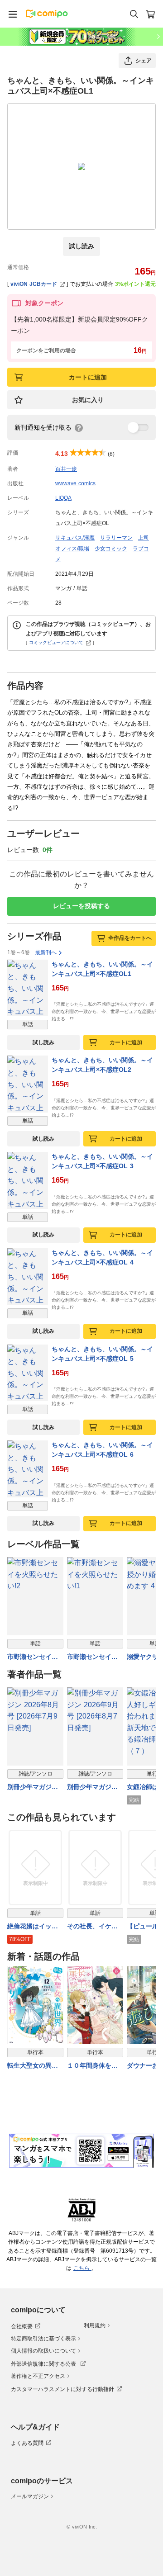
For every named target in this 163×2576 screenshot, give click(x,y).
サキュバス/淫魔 (75, 538)
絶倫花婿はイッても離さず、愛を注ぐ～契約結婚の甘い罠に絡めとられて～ (33, 1927)
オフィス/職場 (72, 549)
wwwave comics (75, 483)
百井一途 (66, 469)
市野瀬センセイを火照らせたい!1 (92, 1657)
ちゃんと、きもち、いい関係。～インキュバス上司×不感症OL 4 (102, 1257)
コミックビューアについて (56, 642)
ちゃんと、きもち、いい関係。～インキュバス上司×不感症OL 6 (102, 1450)
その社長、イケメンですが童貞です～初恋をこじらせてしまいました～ (92, 1927)
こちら (82, 2268)
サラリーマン (116, 538)
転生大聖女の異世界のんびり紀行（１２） (33, 2066)
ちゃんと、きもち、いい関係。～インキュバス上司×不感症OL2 (102, 1065)
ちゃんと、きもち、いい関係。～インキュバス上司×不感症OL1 (102, 969)
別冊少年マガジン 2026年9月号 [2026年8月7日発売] (95, 1788)
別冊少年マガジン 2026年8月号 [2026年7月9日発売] (35, 1788)
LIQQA (63, 498)
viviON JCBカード (34, 284)
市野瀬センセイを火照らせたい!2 (33, 1657)
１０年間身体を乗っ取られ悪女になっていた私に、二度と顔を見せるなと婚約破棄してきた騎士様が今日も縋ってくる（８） (92, 2066)
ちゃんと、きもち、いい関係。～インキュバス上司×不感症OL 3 (102, 1161)
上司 (144, 538)
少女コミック (111, 549)
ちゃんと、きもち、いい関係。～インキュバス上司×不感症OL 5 (102, 1354)
